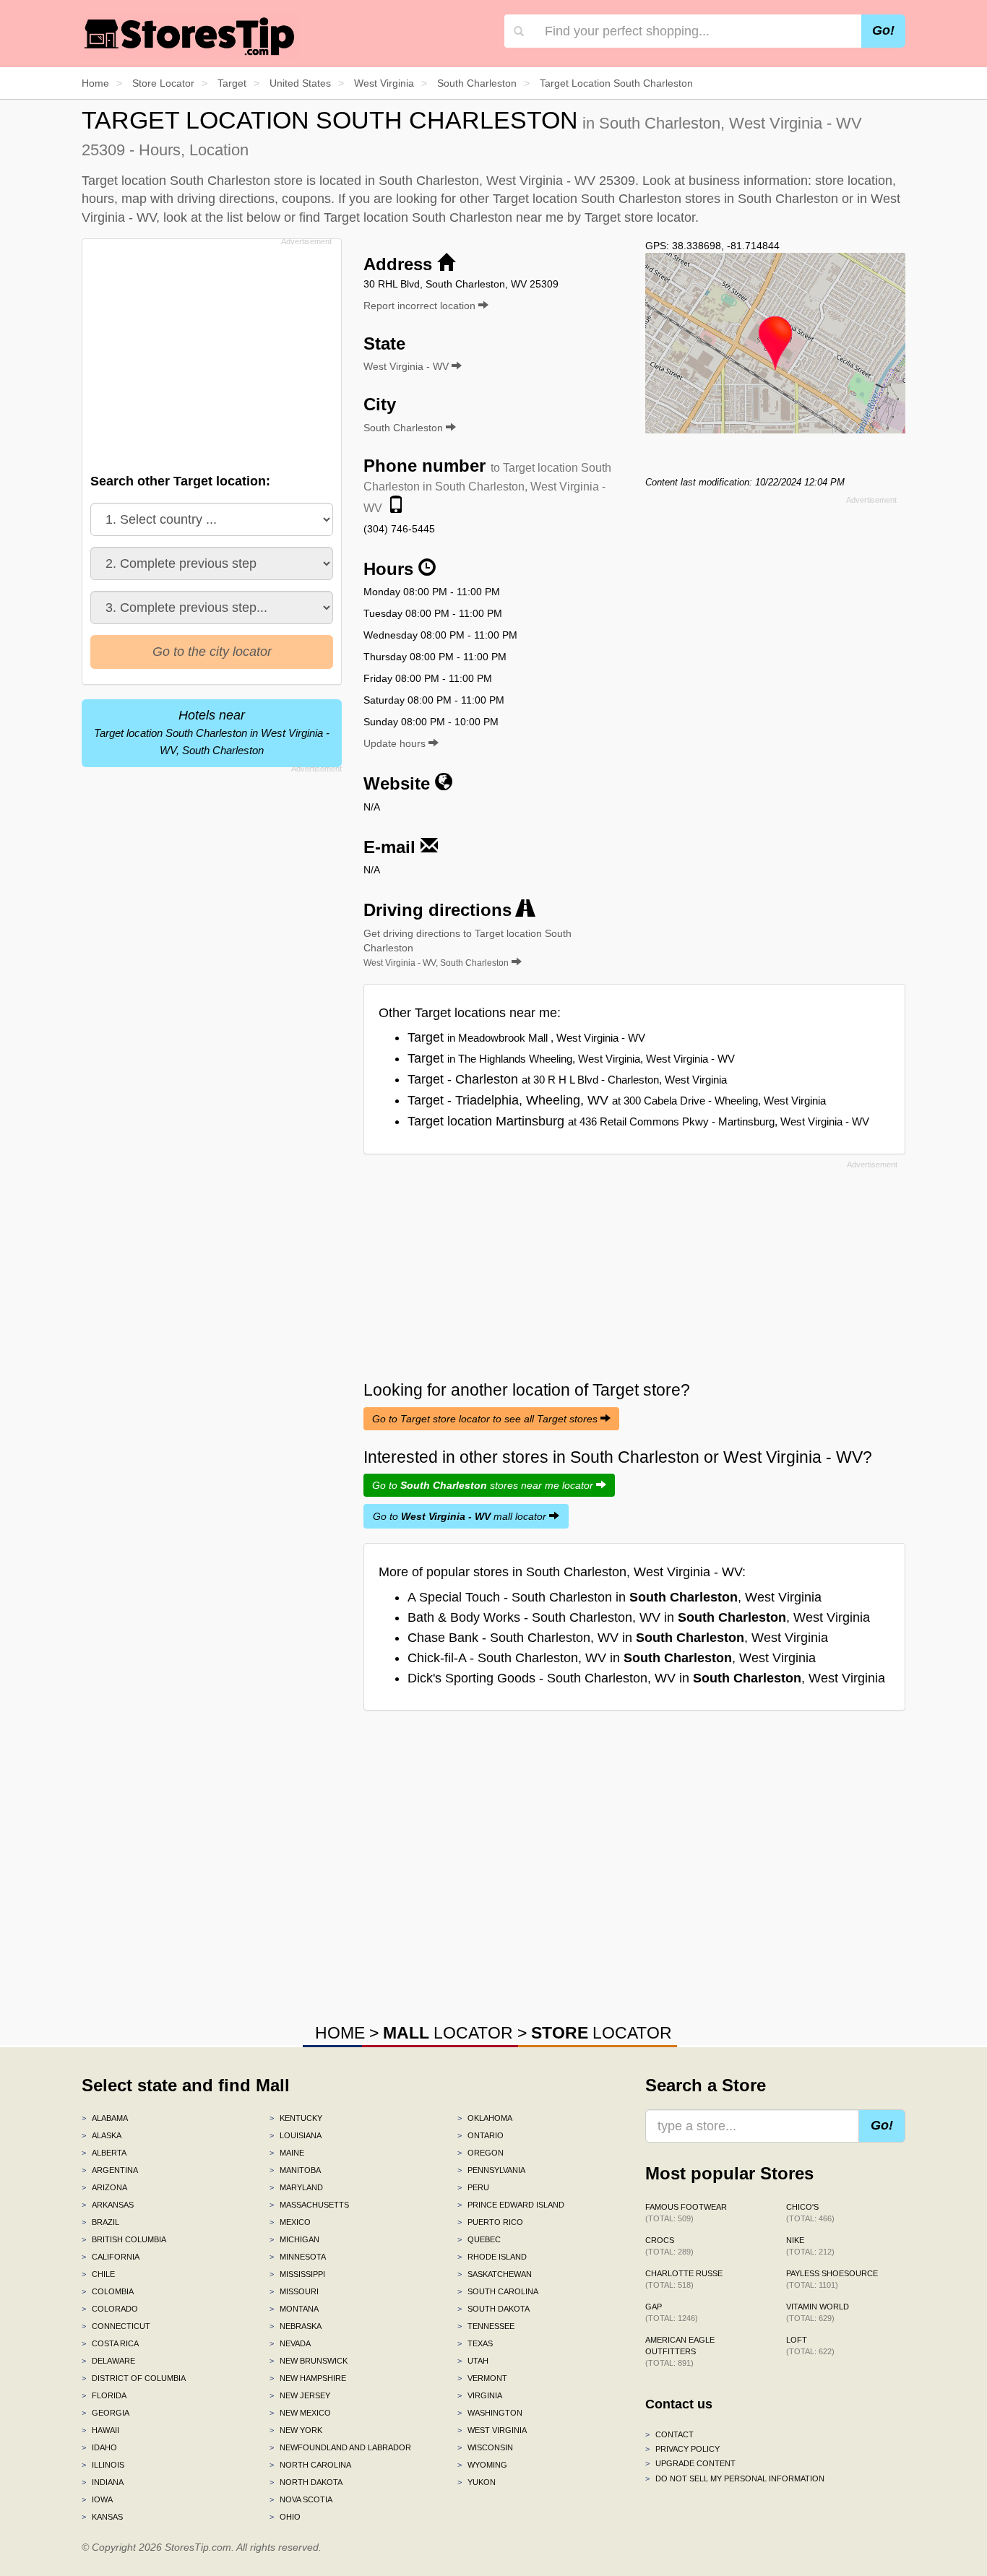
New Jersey (300, 2395)
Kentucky (296, 2118)
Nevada (290, 2343)
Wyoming (482, 2465)
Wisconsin (485, 2447)
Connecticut (116, 2326)
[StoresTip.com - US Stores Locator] (190, 36)
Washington (490, 2413)
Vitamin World (818, 2312)
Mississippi (297, 2274)
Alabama (105, 2118)
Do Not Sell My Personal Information (735, 2478)
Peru (473, 2187)
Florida (104, 2395)
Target (526, 1037)
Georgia (105, 2413)
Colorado (110, 2309)
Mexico (290, 2222)
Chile (98, 2274)
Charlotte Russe (684, 2279)
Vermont (482, 2378)
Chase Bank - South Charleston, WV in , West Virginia (618, 1638)
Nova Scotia (301, 2499)
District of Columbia (134, 2378)
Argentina (110, 2170)
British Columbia (124, 2239)
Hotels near (212, 732)
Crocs (669, 2246)
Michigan (294, 2239)
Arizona (104, 2187)
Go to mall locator (461, 1516)
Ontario (480, 2135)
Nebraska (296, 2326)
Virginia (480, 2395)
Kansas (102, 2517)
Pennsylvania (491, 2170)
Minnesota (298, 2257)
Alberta (104, 2153)
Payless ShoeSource (832, 2279)
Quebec (479, 2239)
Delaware (108, 2361)
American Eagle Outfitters (680, 2351)
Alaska (102, 2135)
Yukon (477, 2482)
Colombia (108, 2291)
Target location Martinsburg (638, 1121)
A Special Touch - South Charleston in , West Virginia (615, 1597)
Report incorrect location (421, 306)
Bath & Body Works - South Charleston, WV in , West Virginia (639, 1617)
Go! (883, 30)
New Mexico (300, 2413)
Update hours (396, 743)
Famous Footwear (686, 2213)
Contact (669, 2434)
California (111, 2257)
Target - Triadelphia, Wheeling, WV (617, 1100)
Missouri (294, 2291)
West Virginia (492, 2430)
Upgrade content (690, 2463)
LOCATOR (448, 2033)
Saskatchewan (495, 2274)
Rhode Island (492, 2257)
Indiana (103, 2482)
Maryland (296, 2187)
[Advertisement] (210, 352)
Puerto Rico (490, 2222)
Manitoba (295, 2170)
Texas (475, 2343)
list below (254, 217)
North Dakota (306, 2482)
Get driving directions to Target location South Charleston (467, 948)
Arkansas (108, 2205)
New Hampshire (308, 2378)
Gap (672, 2312)
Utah (473, 2361)
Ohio (285, 2517)
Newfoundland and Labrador (340, 2447)
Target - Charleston (567, 1079)
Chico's (810, 2213)
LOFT (810, 2346)
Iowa (97, 2499)
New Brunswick (309, 2361)
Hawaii (100, 2430)
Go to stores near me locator (484, 1485)
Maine (287, 2153)
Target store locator (640, 217)
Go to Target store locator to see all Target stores (486, 1419)
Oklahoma (485, 2118)
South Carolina (498, 2291)
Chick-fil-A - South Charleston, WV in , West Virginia (612, 1658)
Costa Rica (110, 2343)
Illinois (103, 2465)
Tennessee (486, 2326)
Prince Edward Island (511, 2205)
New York (296, 2430)
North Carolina (310, 2465)
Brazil (100, 2222)
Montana (294, 2309)
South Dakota (493, 2309)
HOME (340, 2033)
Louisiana (296, 2135)
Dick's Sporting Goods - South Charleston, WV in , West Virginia (646, 1678)
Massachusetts (309, 2205)
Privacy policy (682, 2449)
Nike (810, 2246)
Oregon (480, 2153)
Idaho (99, 2447)
